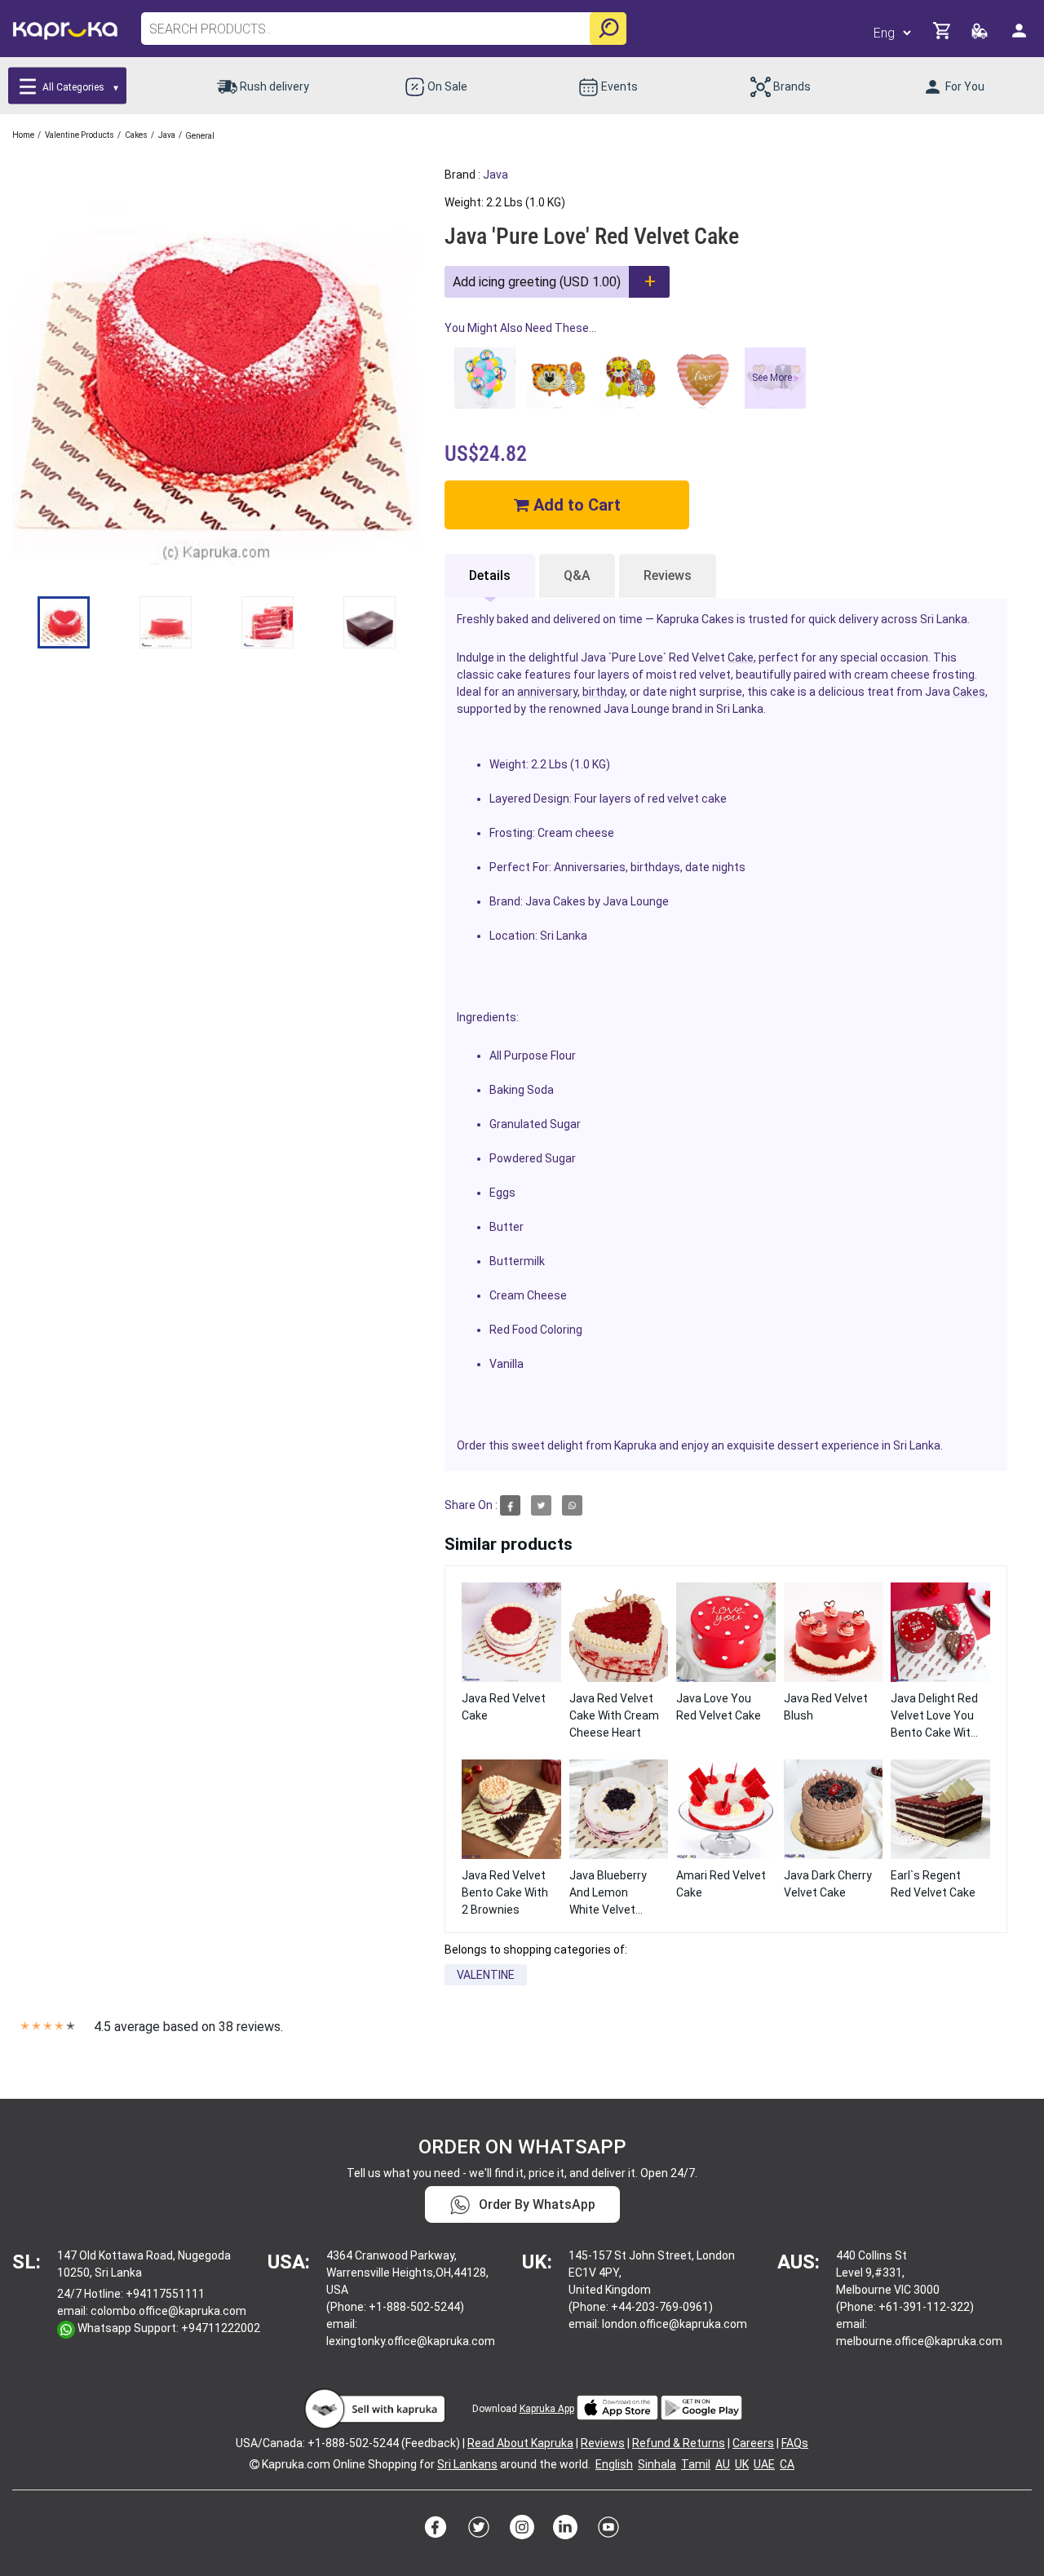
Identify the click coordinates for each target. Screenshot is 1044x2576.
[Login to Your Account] (1020, 37)
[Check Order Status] (981, 35)
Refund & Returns (679, 2443)
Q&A (577, 575)
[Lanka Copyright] (254, 2464)
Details (490, 575)
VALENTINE (486, 1975)
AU (723, 2464)
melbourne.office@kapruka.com (919, 2341)
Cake (741, 657)
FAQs (795, 2443)
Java (495, 175)
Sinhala (657, 2464)
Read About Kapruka (520, 2443)
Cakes (969, 692)
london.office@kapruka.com (675, 2324)
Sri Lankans (467, 2464)
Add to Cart (575, 505)
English (614, 2464)
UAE (764, 2464)
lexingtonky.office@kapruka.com (411, 2341)
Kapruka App (547, 2409)
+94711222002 (221, 2328)
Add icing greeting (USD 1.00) (537, 282)
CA (787, 2464)
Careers (753, 2443)
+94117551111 (165, 2294)
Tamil (696, 2464)
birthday (604, 692)
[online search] (608, 29)
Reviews (668, 575)
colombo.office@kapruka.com (168, 2311)
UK (742, 2464)
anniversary (547, 692)
